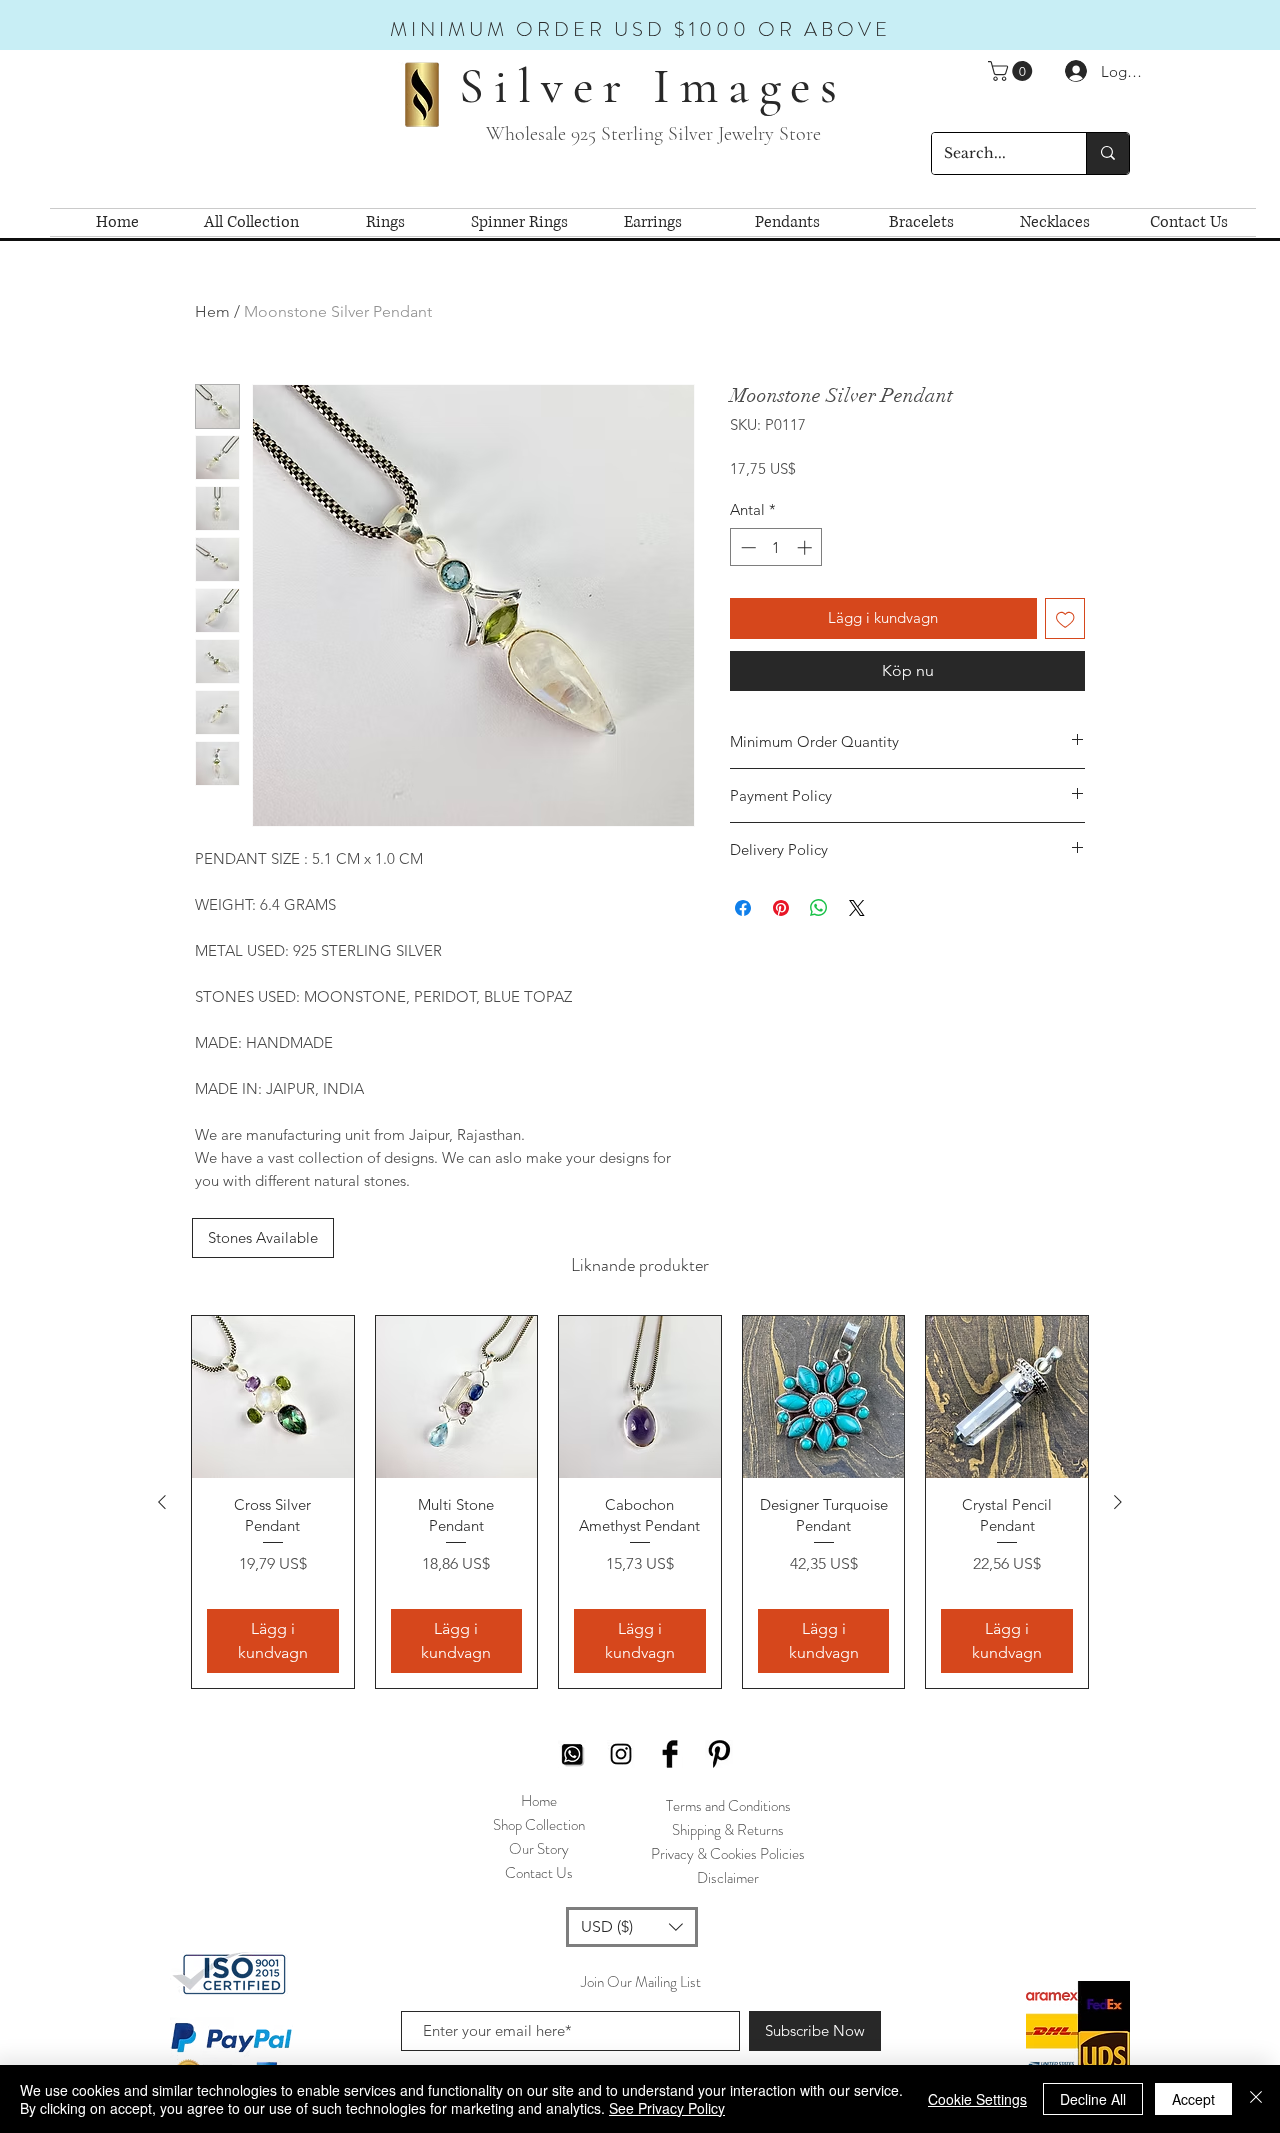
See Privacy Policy (667, 2108)
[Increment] (806, 547)
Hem (212, 311)
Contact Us (539, 1873)
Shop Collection (539, 1825)
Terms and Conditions (728, 1806)
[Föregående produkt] (162, 1502)
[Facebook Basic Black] (670, 1754)
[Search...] (1107, 153)
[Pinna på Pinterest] (781, 908)
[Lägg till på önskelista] (1065, 618)
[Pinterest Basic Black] (719, 1754)
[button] (1012, 71)
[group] (640, 1501)
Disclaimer (728, 1878)
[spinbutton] (776, 547)
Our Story (539, 1849)
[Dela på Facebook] (743, 908)
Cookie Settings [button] (977, 2099)
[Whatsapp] (572, 1754)
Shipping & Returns (728, 1830)
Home (539, 1801)
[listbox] (632, 1927)
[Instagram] (621, 1754)
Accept (1193, 2099)
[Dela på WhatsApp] (819, 908)
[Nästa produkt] (1118, 1502)
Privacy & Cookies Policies (728, 1854)
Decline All (1093, 2099)
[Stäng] (1256, 2099)
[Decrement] (746, 547)
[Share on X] (857, 908)
